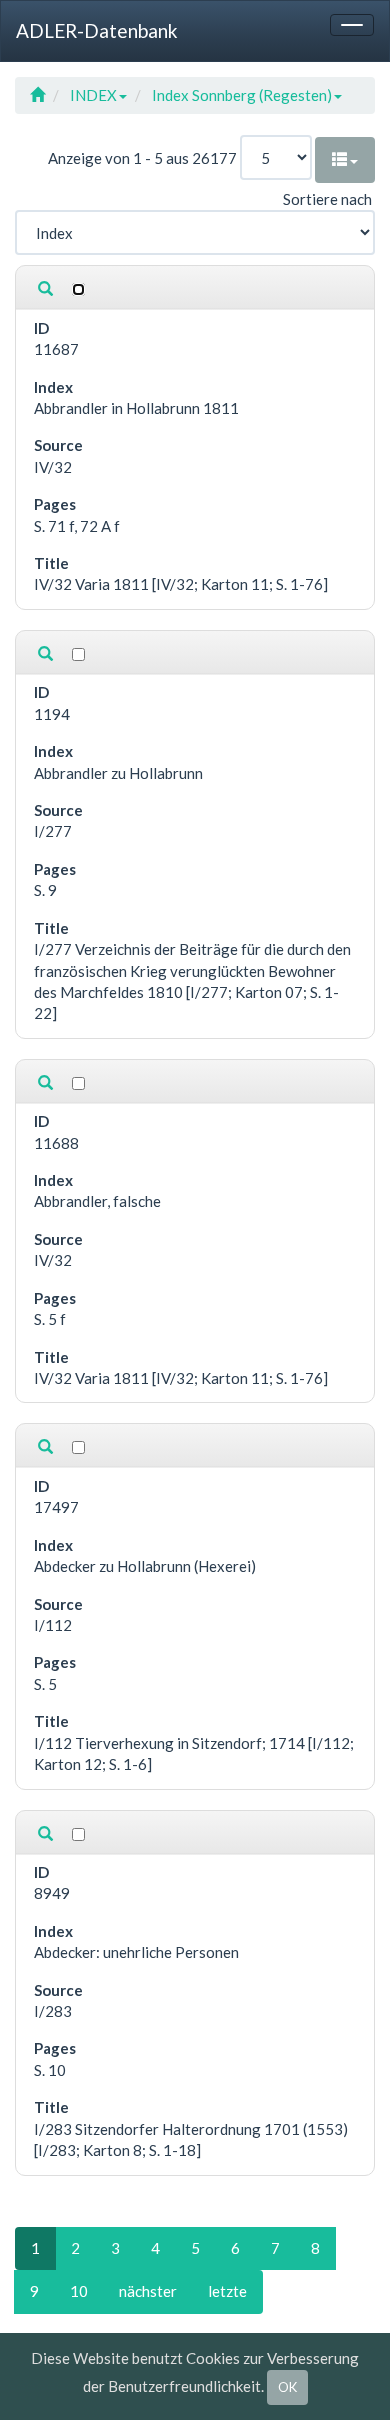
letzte (227, 2291)
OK (287, 2387)
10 (79, 2291)
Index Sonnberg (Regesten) (242, 95)
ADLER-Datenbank (97, 30)
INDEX (93, 95)
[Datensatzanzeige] (45, 289)
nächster (148, 2291)
